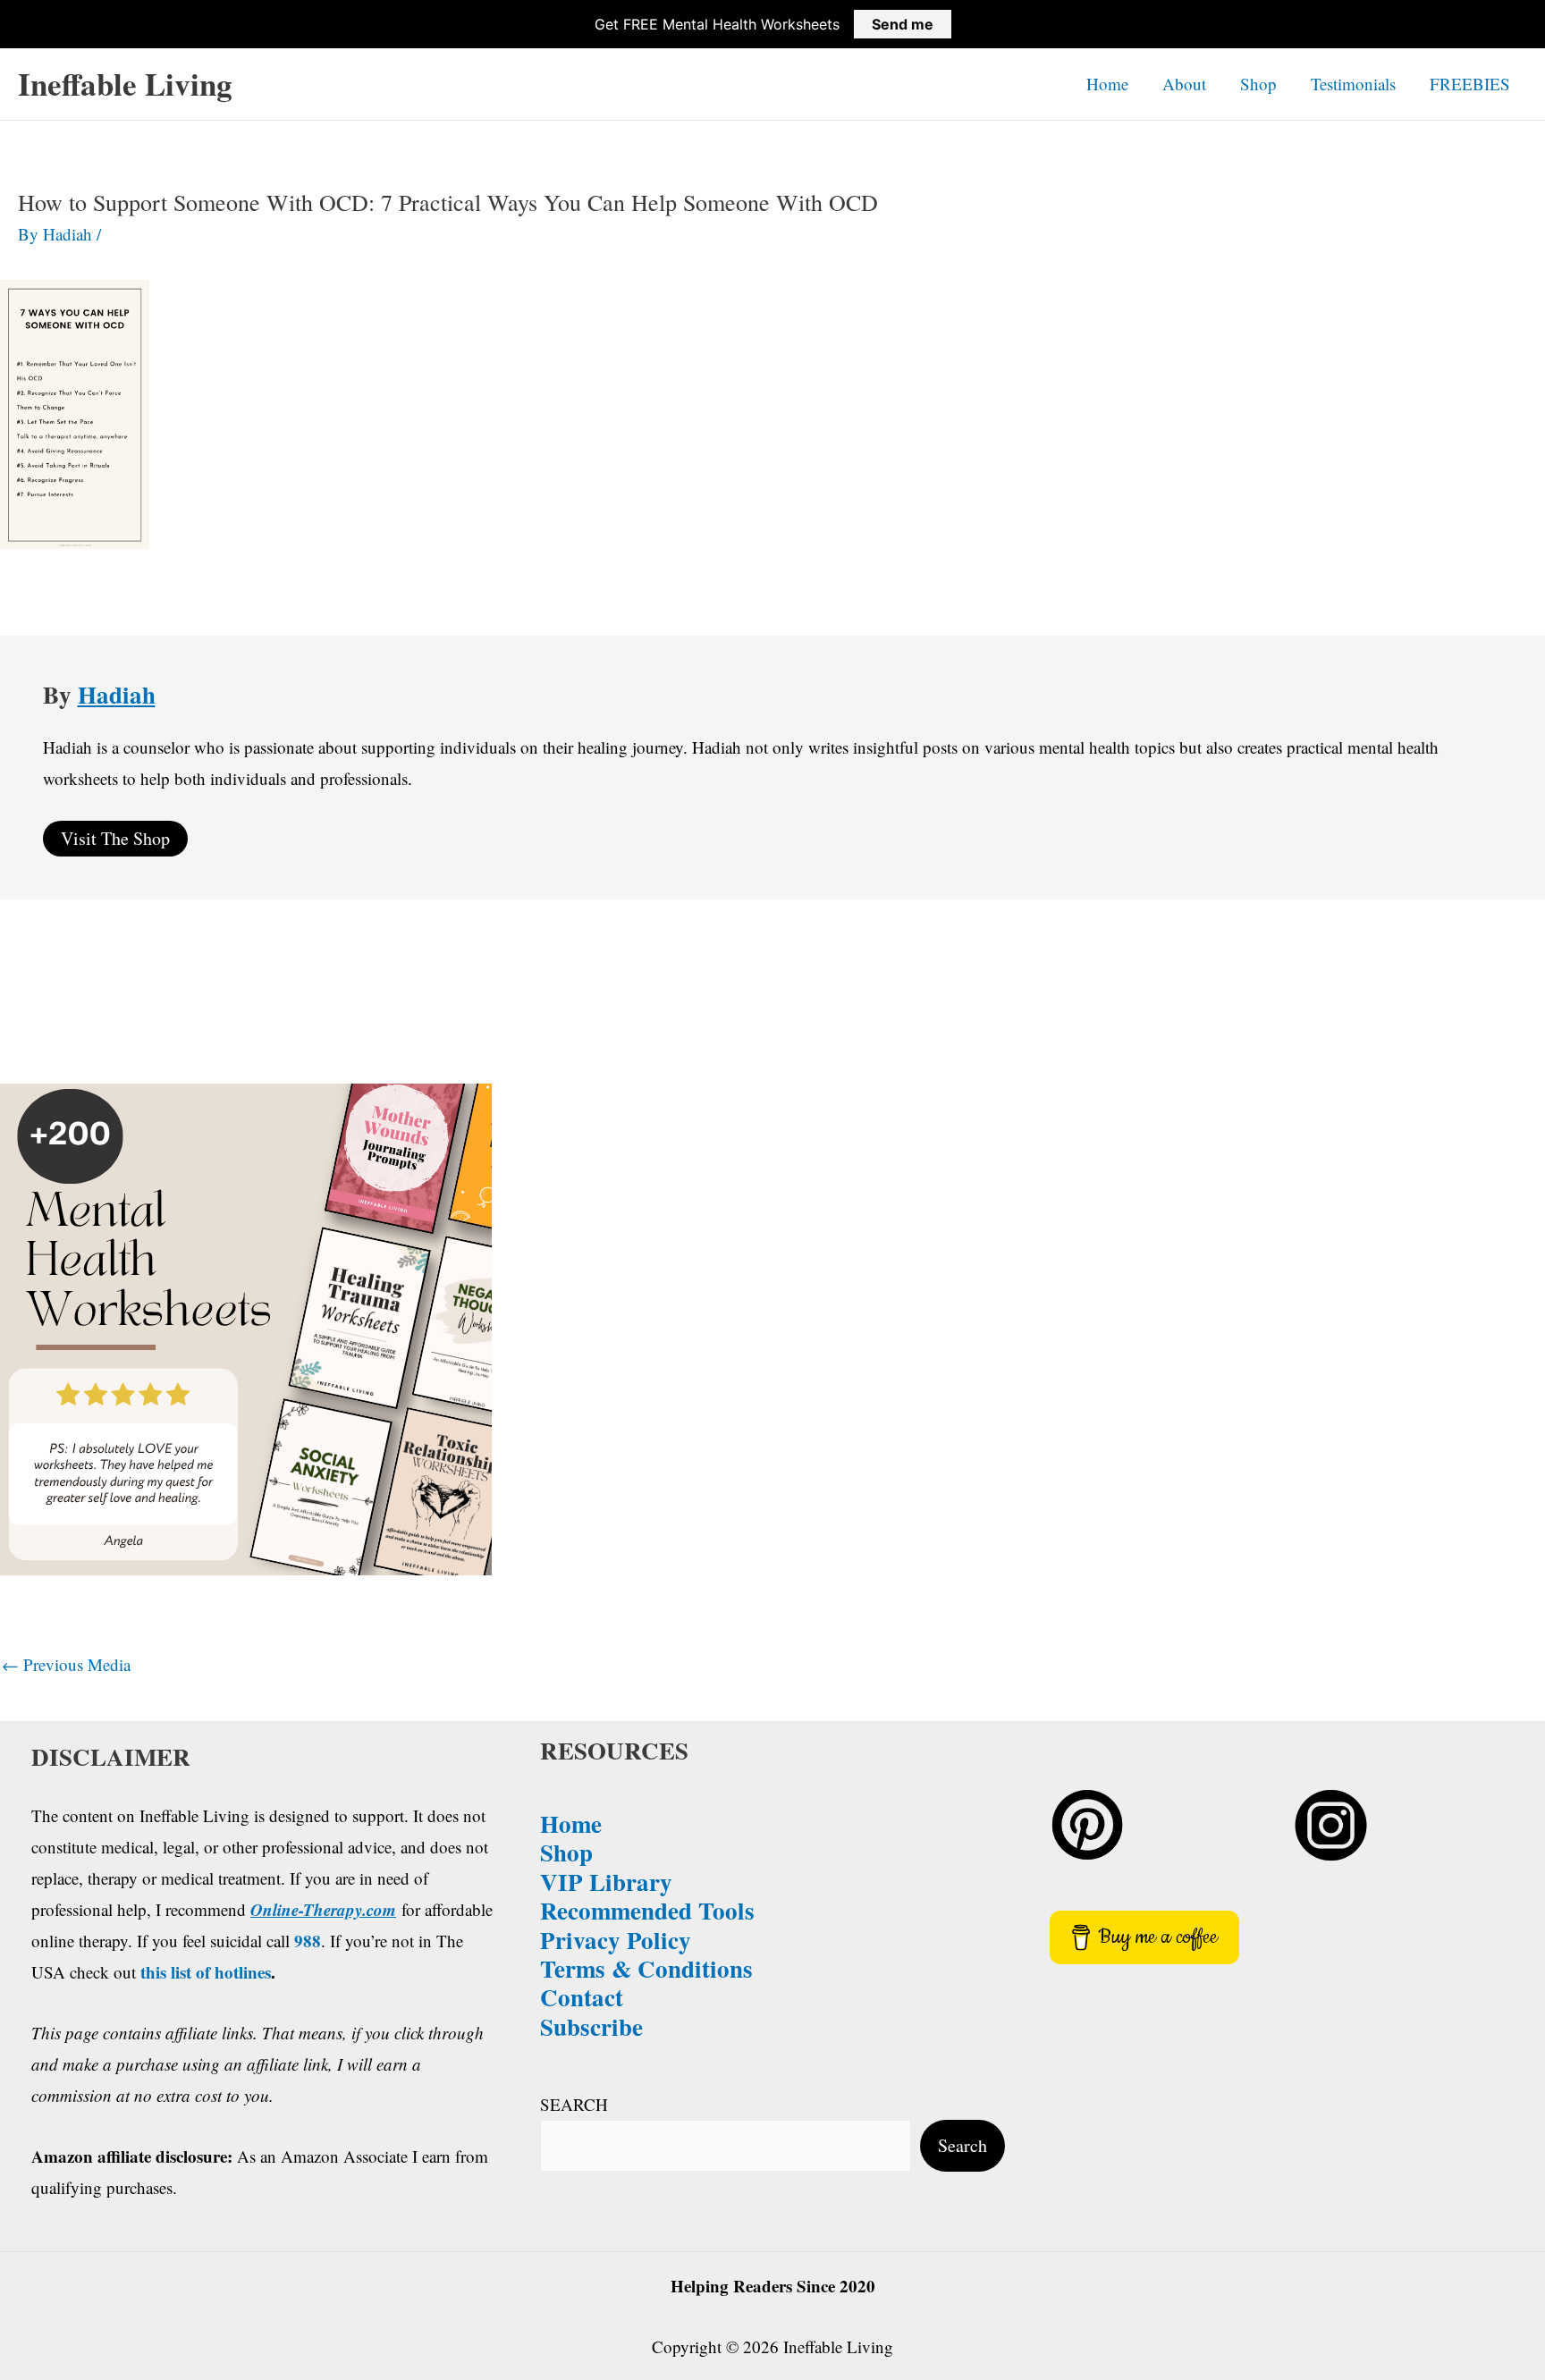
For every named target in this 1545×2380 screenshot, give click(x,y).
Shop (1258, 84)
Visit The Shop (115, 838)
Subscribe (591, 2026)
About (1184, 84)
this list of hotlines (206, 1972)
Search (962, 2145)
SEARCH (574, 2104)
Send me (903, 24)
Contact (582, 1997)
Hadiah (117, 694)
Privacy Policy (616, 1940)
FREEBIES (1470, 84)
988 (308, 1941)
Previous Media (66, 1664)
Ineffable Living (125, 84)
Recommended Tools (647, 1910)
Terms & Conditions (646, 1968)
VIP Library (606, 1882)
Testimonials (1353, 84)
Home (1107, 84)
